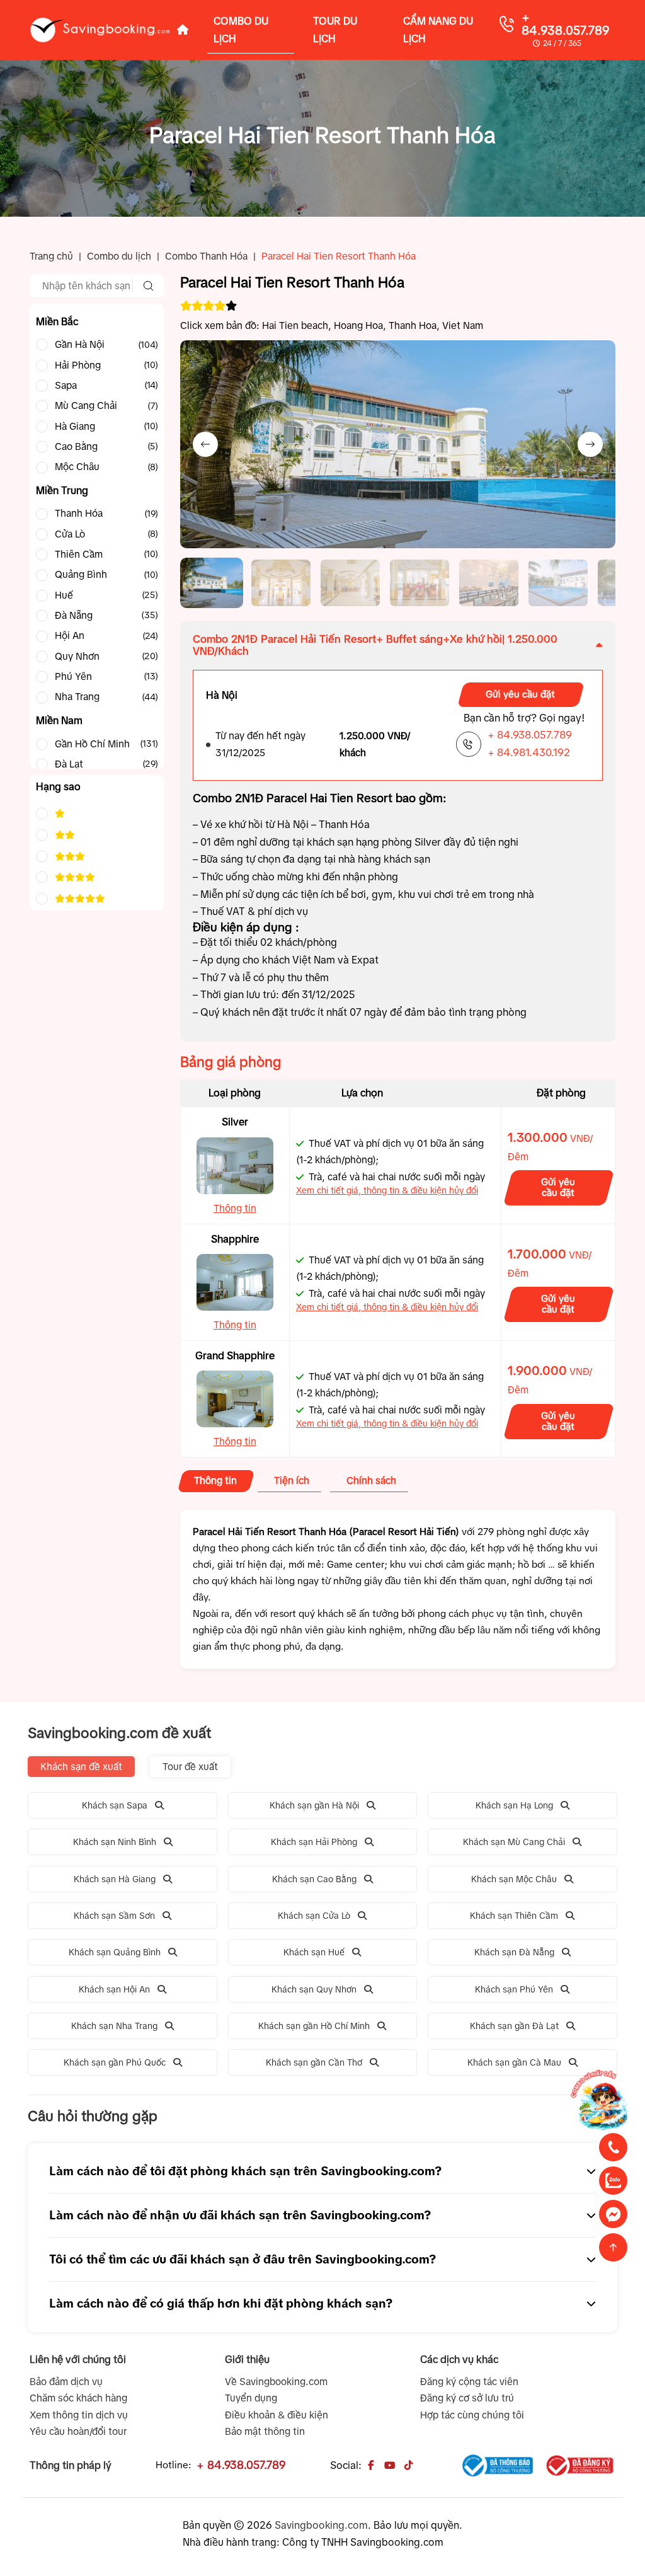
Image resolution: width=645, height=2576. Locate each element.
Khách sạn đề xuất (81, 1767)
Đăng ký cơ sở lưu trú (467, 2398)
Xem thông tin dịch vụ (79, 2415)
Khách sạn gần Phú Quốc (115, 2062)
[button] (212, 583)
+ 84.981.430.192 (529, 752)
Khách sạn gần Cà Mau (514, 2062)
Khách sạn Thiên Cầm (514, 1916)
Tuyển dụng (251, 2398)
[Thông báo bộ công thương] (498, 2465)
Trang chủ (51, 256)
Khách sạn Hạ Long (514, 1805)
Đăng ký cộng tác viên (469, 2382)
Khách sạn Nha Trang (114, 2026)
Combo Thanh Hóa (206, 256)
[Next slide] (590, 444)
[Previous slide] (205, 444)
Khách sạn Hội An (114, 1989)
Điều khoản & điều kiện (277, 2415)
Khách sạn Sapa (115, 1805)
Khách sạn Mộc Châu (514, 1879)
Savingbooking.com (321, 2525)
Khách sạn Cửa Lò (314, 1916)
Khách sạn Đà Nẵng (514, 1952)
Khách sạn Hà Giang (115, 1879)
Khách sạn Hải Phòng (314, 1842)
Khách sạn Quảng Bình (115, 1952)
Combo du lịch (119, 256)
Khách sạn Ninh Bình (115, 1842)
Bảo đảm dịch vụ (66, 2382)
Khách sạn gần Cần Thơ (314, 2062)
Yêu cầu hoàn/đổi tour (78, 2431)
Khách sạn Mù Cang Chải (514, 1842)
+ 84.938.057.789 (566, 24)
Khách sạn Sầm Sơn (114, 1916)
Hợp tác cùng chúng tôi (472, 2415)
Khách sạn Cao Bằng (314, 1879)
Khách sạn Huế (314, 1952)
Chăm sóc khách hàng (78, 2398)
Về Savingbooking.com (276, 2382)
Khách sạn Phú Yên (514, 1989)
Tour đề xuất (190, 1767)
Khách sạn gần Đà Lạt (514, 2026)
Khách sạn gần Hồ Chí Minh (314, 2026)
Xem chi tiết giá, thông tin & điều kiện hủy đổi (387, 1190)
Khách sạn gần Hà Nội (314, 1805)
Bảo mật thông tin (265, 2431)
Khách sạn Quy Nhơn (314, 1989)
